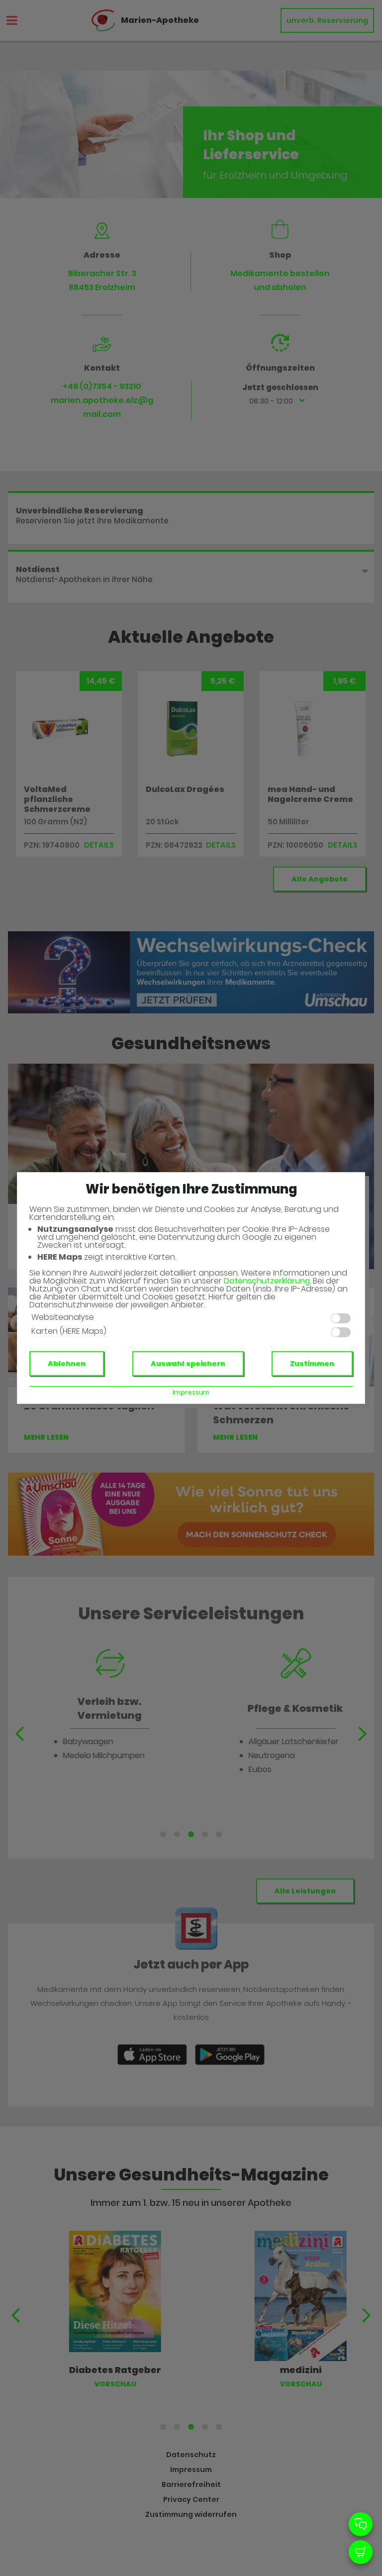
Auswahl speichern (188, 1364)
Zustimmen (312, 1364)
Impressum (191, 1392)
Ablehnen (67, 1364)
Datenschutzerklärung (267, 1281)
